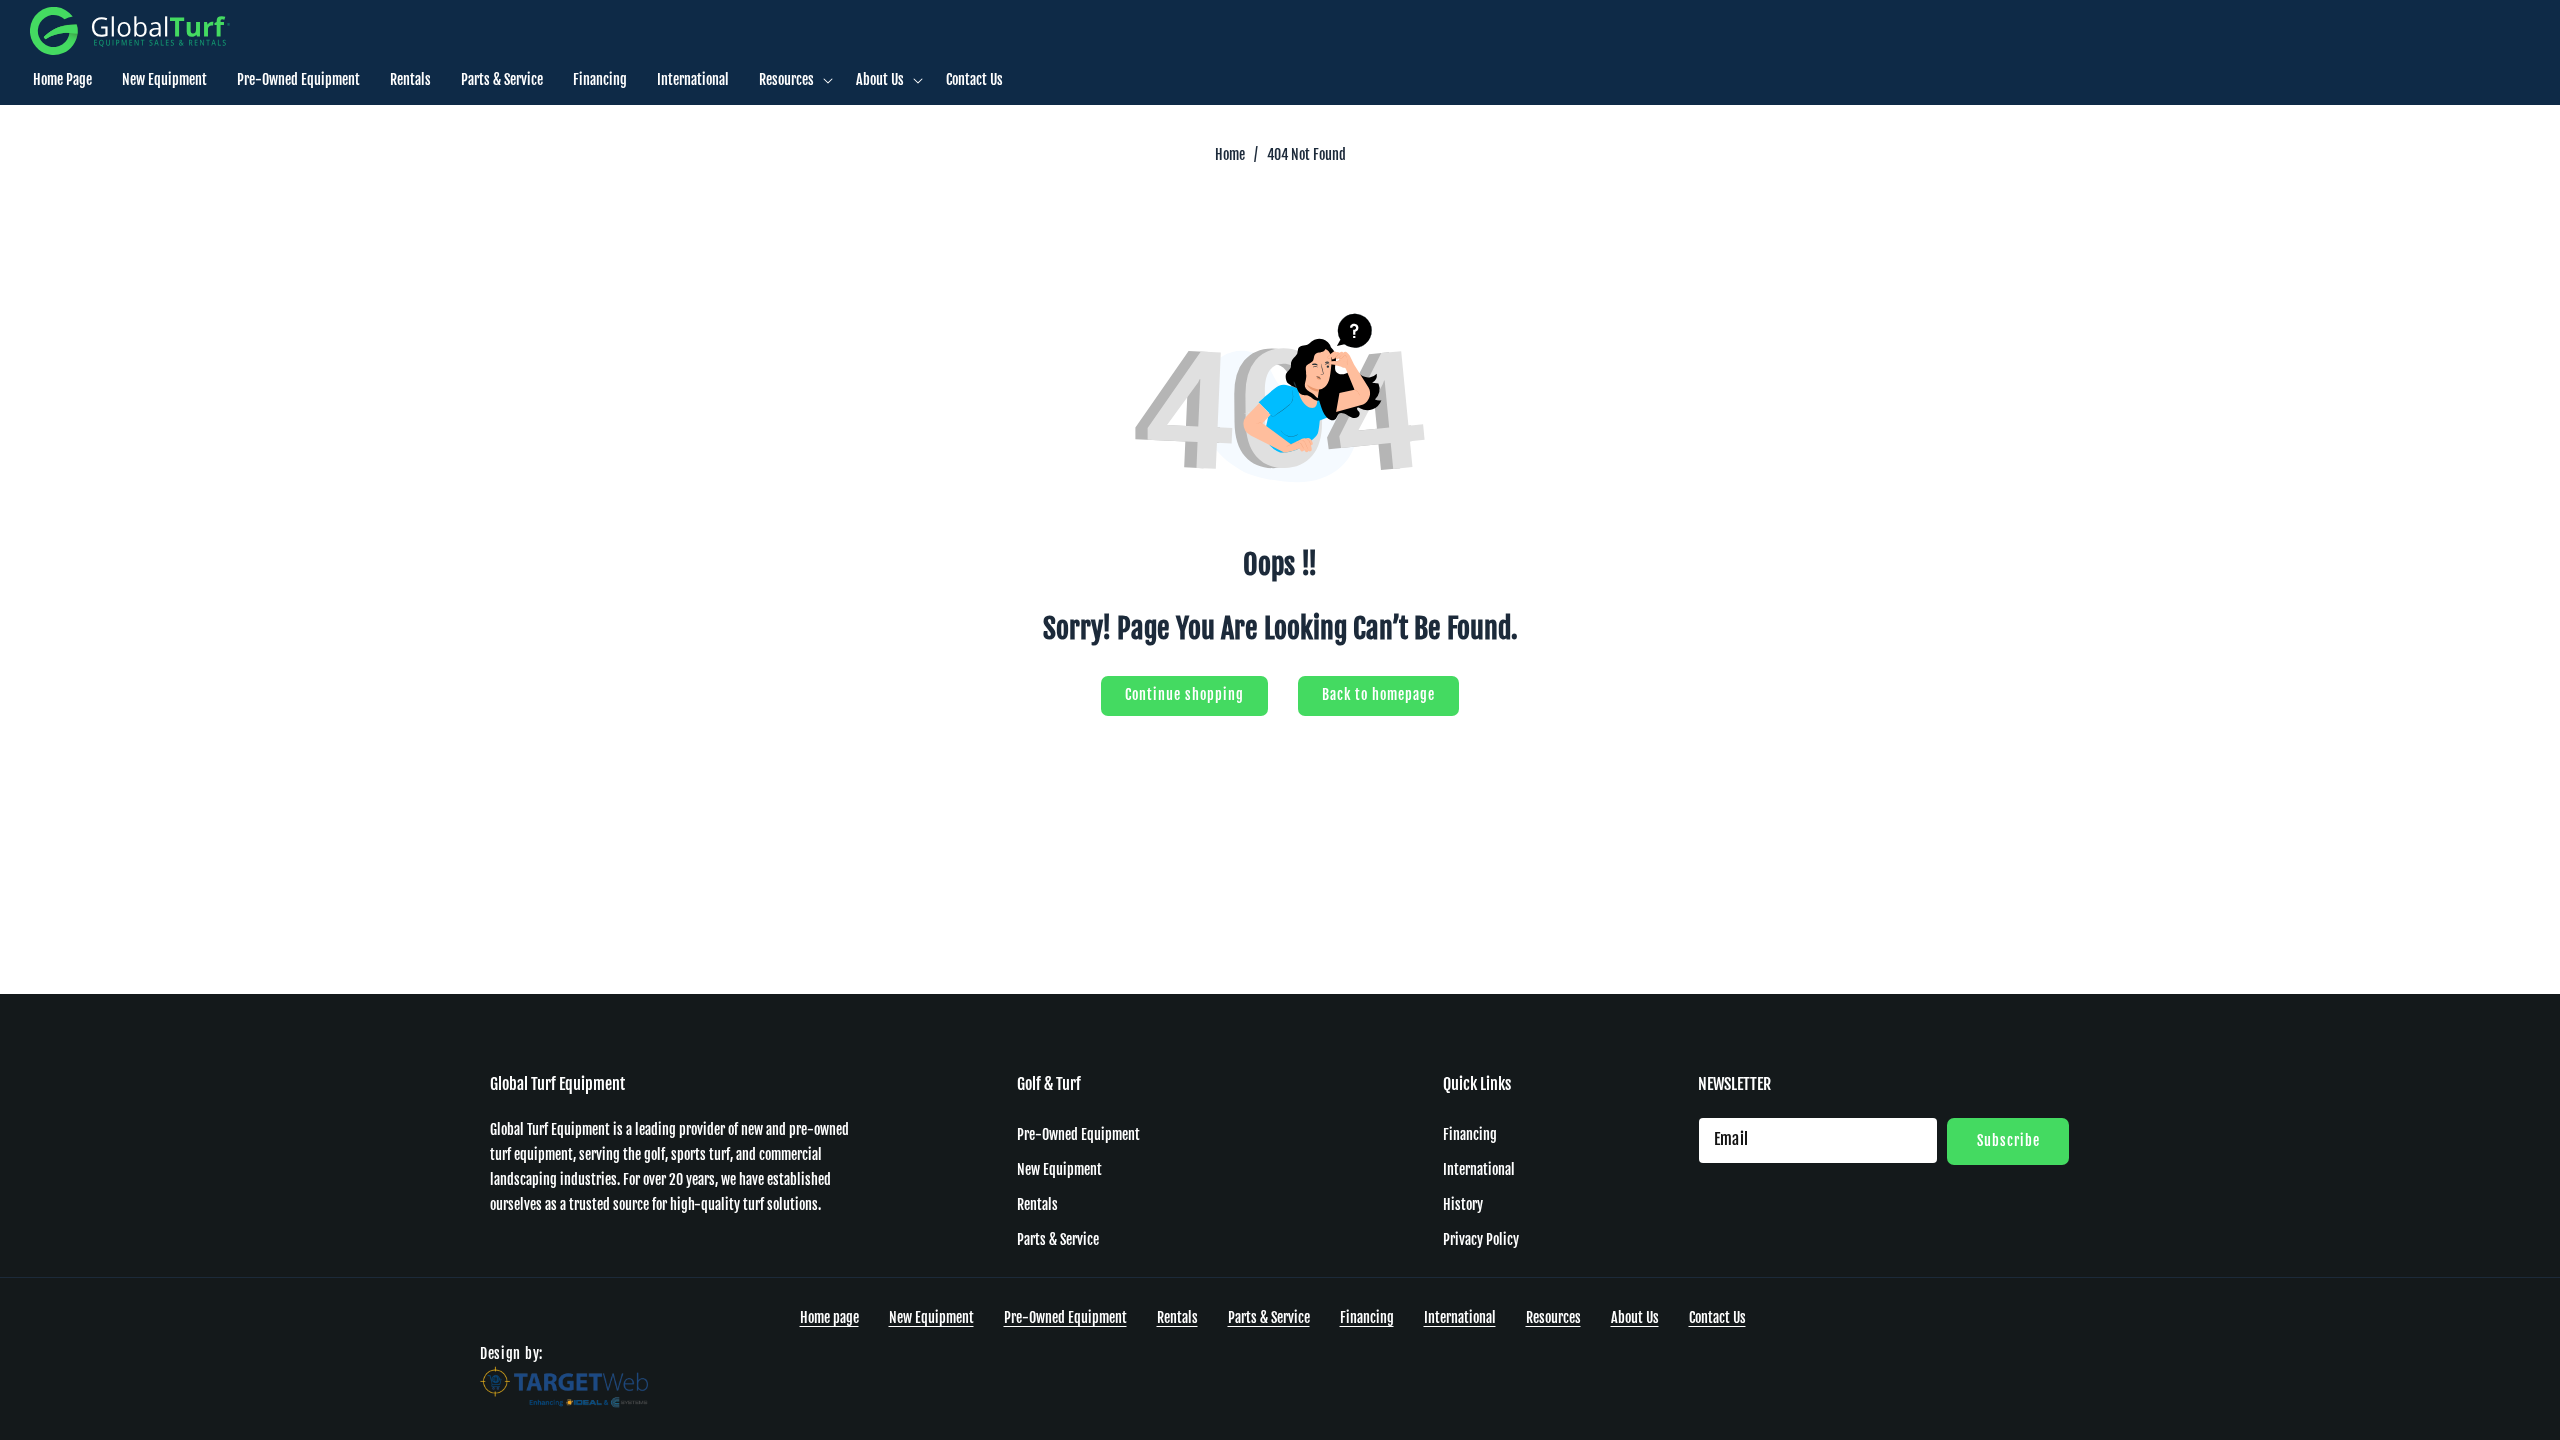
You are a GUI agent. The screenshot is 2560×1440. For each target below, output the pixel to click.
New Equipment (1059, 1169)
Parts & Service (1058, 1239)
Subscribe (2008, 1139)
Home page (829, 1317)
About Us (1635, 1317)
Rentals (1037, 1204)
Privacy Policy (1481, 1239)
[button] (792, 80)
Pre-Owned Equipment (1078, 1133)
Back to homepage (1378, 694)
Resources (1553, 1317)
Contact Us (1717, 1317)
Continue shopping (1184, 694)
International (1479, 1169)
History (1463, 1204)
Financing (1470, 1133)
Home (1230, 154)
